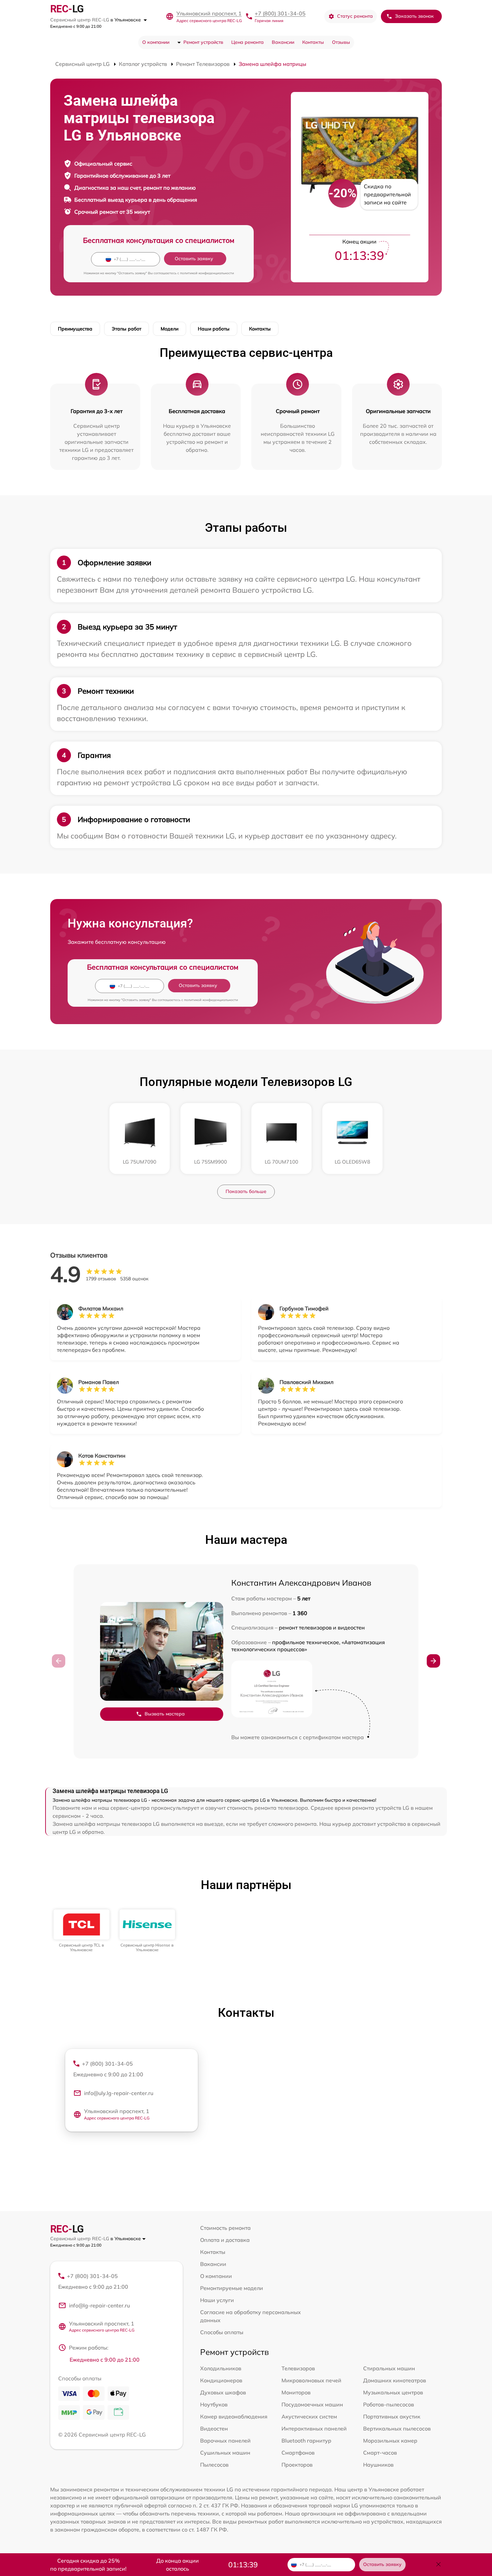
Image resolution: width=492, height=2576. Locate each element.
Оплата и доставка (225, 2240)
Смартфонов (298, 2453)
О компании (156, 42)
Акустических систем (309, 2416)
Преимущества (75, 329)
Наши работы (214, 329)
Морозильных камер (390, 2441)
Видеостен (214, 2429)
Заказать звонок (414, 16)
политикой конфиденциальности (207, 273)
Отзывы (341, 42)
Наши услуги (217, 2300)
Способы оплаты (222, 2332)
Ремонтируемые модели (232, 2288)
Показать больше (246, 1191)
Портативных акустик (392, 2416)
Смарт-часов (380, 2453)
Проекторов (297, 2465)
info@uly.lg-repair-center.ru (119, 2093)
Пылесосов (214, 2465)
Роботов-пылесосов (389, 2404)
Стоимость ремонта (225, 2228)
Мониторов (296, 2392)
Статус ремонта (355, 16)
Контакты (313, 42)
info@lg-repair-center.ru (99, 2305)
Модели (170, 329)
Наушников (378, 2465)
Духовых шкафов (223, 2392)
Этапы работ (127, 329)
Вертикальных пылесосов (397, 2429)
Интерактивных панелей (314, 2429)
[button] (433, 1661)
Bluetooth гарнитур (306, 2441)
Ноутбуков (214, 2404)
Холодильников (221, 2368)
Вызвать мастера (165, 1714)
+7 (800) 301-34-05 (280, 13)
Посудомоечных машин (312, 2404)
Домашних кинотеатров (395, 2380)
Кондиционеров (221, 2380)
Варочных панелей (225, 2441)
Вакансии (283, 42)
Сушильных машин (225, 2453)
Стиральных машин (389, 2368)
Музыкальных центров (393, 2392)
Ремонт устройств (203, 42)
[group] (81, 1931)
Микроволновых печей (311, 2380)
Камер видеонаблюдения (234, 2416)
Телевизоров (298, 2368)
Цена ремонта (248, 42)
